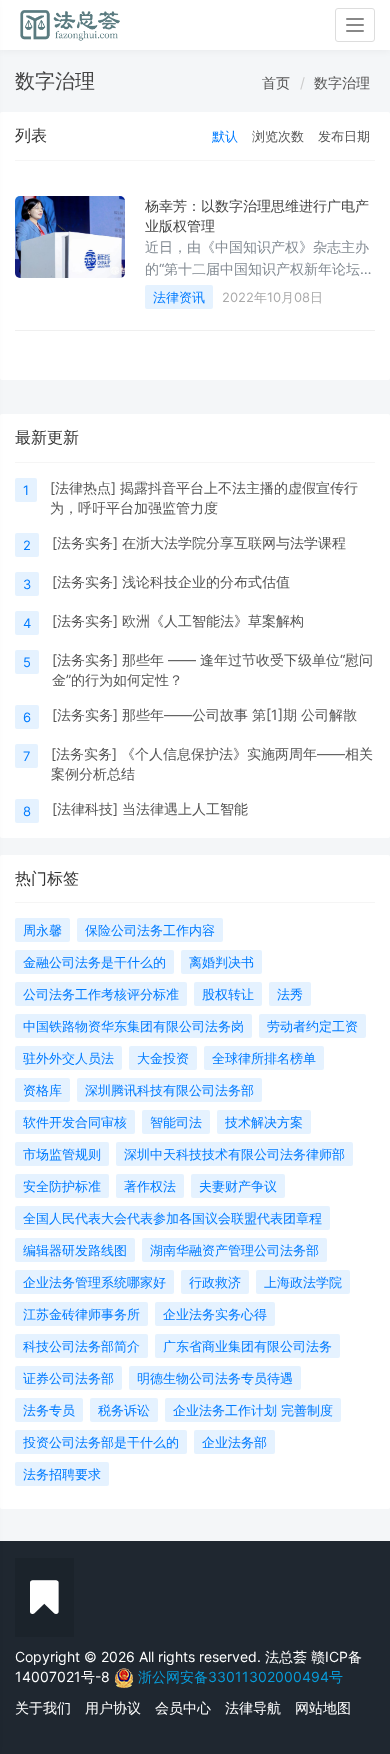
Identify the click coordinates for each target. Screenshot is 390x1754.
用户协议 (113, 1707)
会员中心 (183, 1707)
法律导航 (253, 1707)
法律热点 (83, 487)
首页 (276, 82)
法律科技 (85, 808)
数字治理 (342, 82)
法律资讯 (179, 297)
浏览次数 (278, 136)
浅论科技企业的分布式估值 (206, 581)
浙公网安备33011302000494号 (240, 1676)
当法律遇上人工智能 (185, 808)
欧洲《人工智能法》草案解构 (213, 620)
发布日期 (344, 136)
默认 (225, 136)
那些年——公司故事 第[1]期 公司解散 (239, 714)
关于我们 (43, 1707)
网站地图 (323, 1707)
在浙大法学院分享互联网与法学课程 (234, 542)
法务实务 (85, 542)
